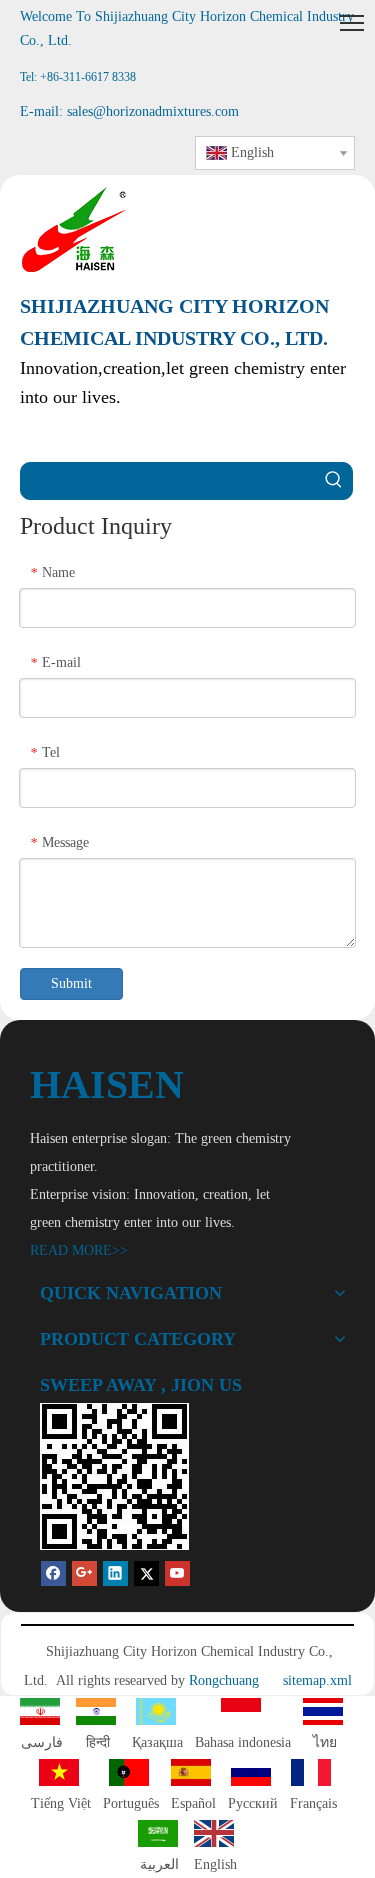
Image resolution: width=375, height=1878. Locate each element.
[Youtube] (177, 1573)
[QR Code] (114, 1476)
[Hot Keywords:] (334, 481)
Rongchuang (224, 1680)
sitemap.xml (317, 1680)
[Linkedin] (115, 1573)
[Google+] (84, 1573)
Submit (71, 983)
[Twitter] (146, 1573)
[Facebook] (53, 1573)
